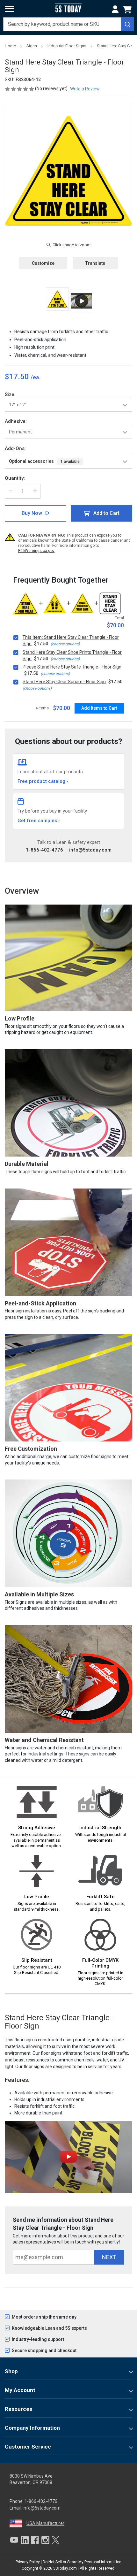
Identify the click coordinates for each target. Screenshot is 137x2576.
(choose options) (65, 644)
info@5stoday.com (90, 850)
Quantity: (15, 478)
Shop (11, 2371)
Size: (10, 394)
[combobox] (68, 24)
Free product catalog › (43, 781)
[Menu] (10, 9)
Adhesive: (16, 421)
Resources (18, 2409)
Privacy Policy (28, 2562)
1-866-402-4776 (44, 850)
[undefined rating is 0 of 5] (20, 88)
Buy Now (32, 513)
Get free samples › (39, 821)
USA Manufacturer (45, 2523)
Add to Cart (106, 513)
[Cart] (128, 10)
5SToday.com (65, 2568)
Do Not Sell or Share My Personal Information (82, 2562)
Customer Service (28, 2447)
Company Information (32, 2428)
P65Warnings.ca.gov (36, 551)
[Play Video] (82, 301)
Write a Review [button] (85, 89)
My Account (20, 2390)
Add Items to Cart (99, 708)
